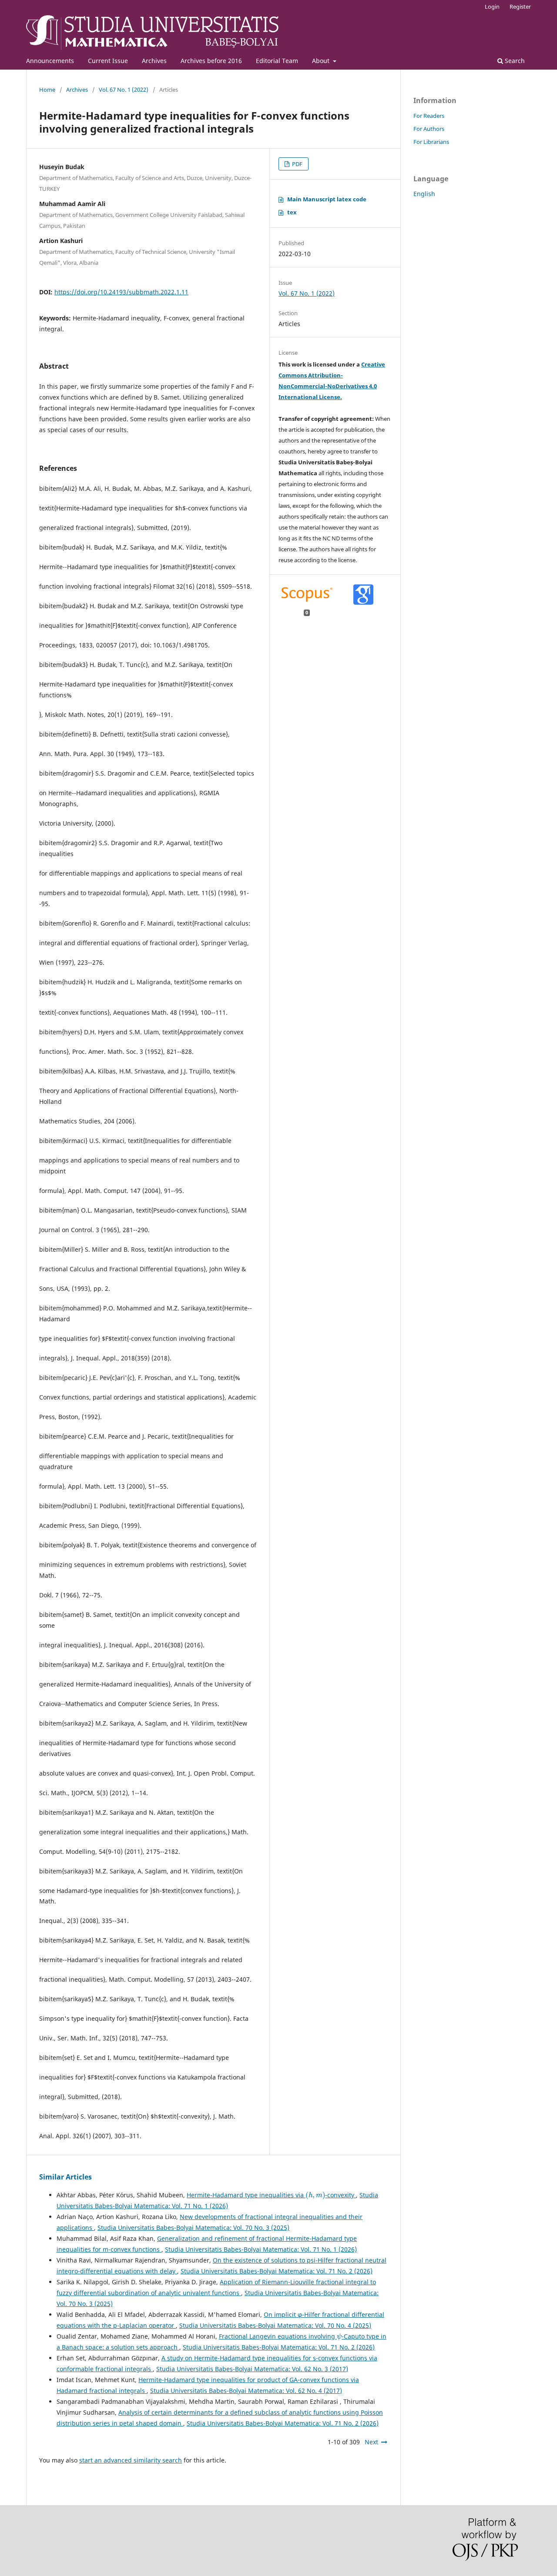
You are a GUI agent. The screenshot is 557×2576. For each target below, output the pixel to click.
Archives (154, 61)
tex (292, 212)
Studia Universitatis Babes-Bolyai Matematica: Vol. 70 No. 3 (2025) (193, 2228)
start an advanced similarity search (131, 2460)
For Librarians (431, 142)
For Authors (429, 129)
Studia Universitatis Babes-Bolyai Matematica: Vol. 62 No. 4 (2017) (246, 2391)
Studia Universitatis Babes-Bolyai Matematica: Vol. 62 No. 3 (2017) (252, 2369)
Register (520, 7)
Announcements (50, 61)
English (424, 194)
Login (492, 7)
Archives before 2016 (211, 61)
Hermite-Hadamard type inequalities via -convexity (271, 2195)
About (322, 61)
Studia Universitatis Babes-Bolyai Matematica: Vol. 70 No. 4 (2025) (275, 2325)
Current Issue (108, 61)
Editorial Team (277, 61)
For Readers (429, 116)
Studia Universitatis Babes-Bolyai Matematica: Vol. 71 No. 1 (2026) (261, 2249)
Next (371, 2442)
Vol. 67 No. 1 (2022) (124, 90)
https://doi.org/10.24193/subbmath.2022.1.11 (121, 292)
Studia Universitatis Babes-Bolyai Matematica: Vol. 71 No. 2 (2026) (277, 2271)
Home (47, 90)
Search (514, 61)
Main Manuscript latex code (327, 199)
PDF (297, 164)
